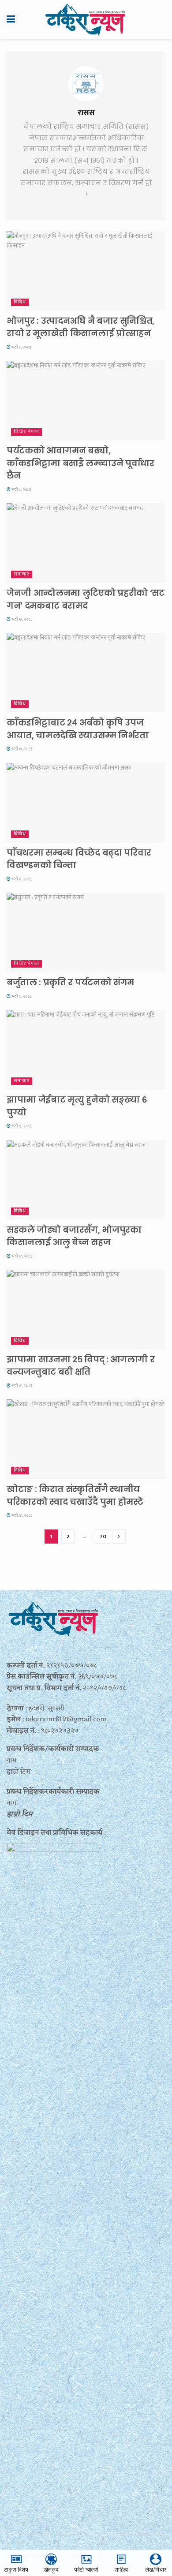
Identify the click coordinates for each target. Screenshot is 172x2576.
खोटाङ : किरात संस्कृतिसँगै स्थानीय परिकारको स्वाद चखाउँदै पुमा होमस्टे (75, 1496)
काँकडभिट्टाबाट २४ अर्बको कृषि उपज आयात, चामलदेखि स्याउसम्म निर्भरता (78, 729)
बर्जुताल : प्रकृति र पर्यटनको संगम (70, 982)
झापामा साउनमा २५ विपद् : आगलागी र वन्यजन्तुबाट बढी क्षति (80, 1366)
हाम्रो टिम (20, 1814)
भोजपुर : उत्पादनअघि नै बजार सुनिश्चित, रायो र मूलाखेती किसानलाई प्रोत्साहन (80, 327)
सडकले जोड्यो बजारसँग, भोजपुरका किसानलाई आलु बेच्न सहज (74, 1236)
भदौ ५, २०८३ (21, 1126)
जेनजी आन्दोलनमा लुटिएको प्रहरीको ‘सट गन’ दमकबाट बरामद (86, 599)
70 (103, 1537)
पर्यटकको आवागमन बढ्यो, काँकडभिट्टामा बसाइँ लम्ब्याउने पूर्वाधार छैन (80, 463)
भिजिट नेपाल (26, 432)
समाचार (22, 574)
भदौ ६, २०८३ (21, 879)
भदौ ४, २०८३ (21, 1256)
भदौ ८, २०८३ (21, 347)
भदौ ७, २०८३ (21, 619)
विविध (20, 302)
